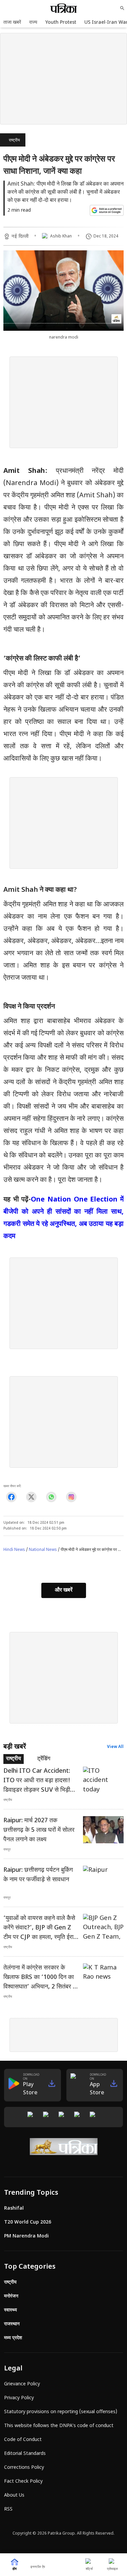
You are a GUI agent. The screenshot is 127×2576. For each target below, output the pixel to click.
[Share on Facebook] (11, 1497)
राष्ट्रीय (14, 140)
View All (115, 1747)
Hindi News (14, 1550)
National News (43, 1550)
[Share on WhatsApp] (51, 1497)
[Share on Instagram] (71, 1497)
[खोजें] (122, 8)
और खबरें (64, 1590)
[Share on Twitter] (31, 1497)
